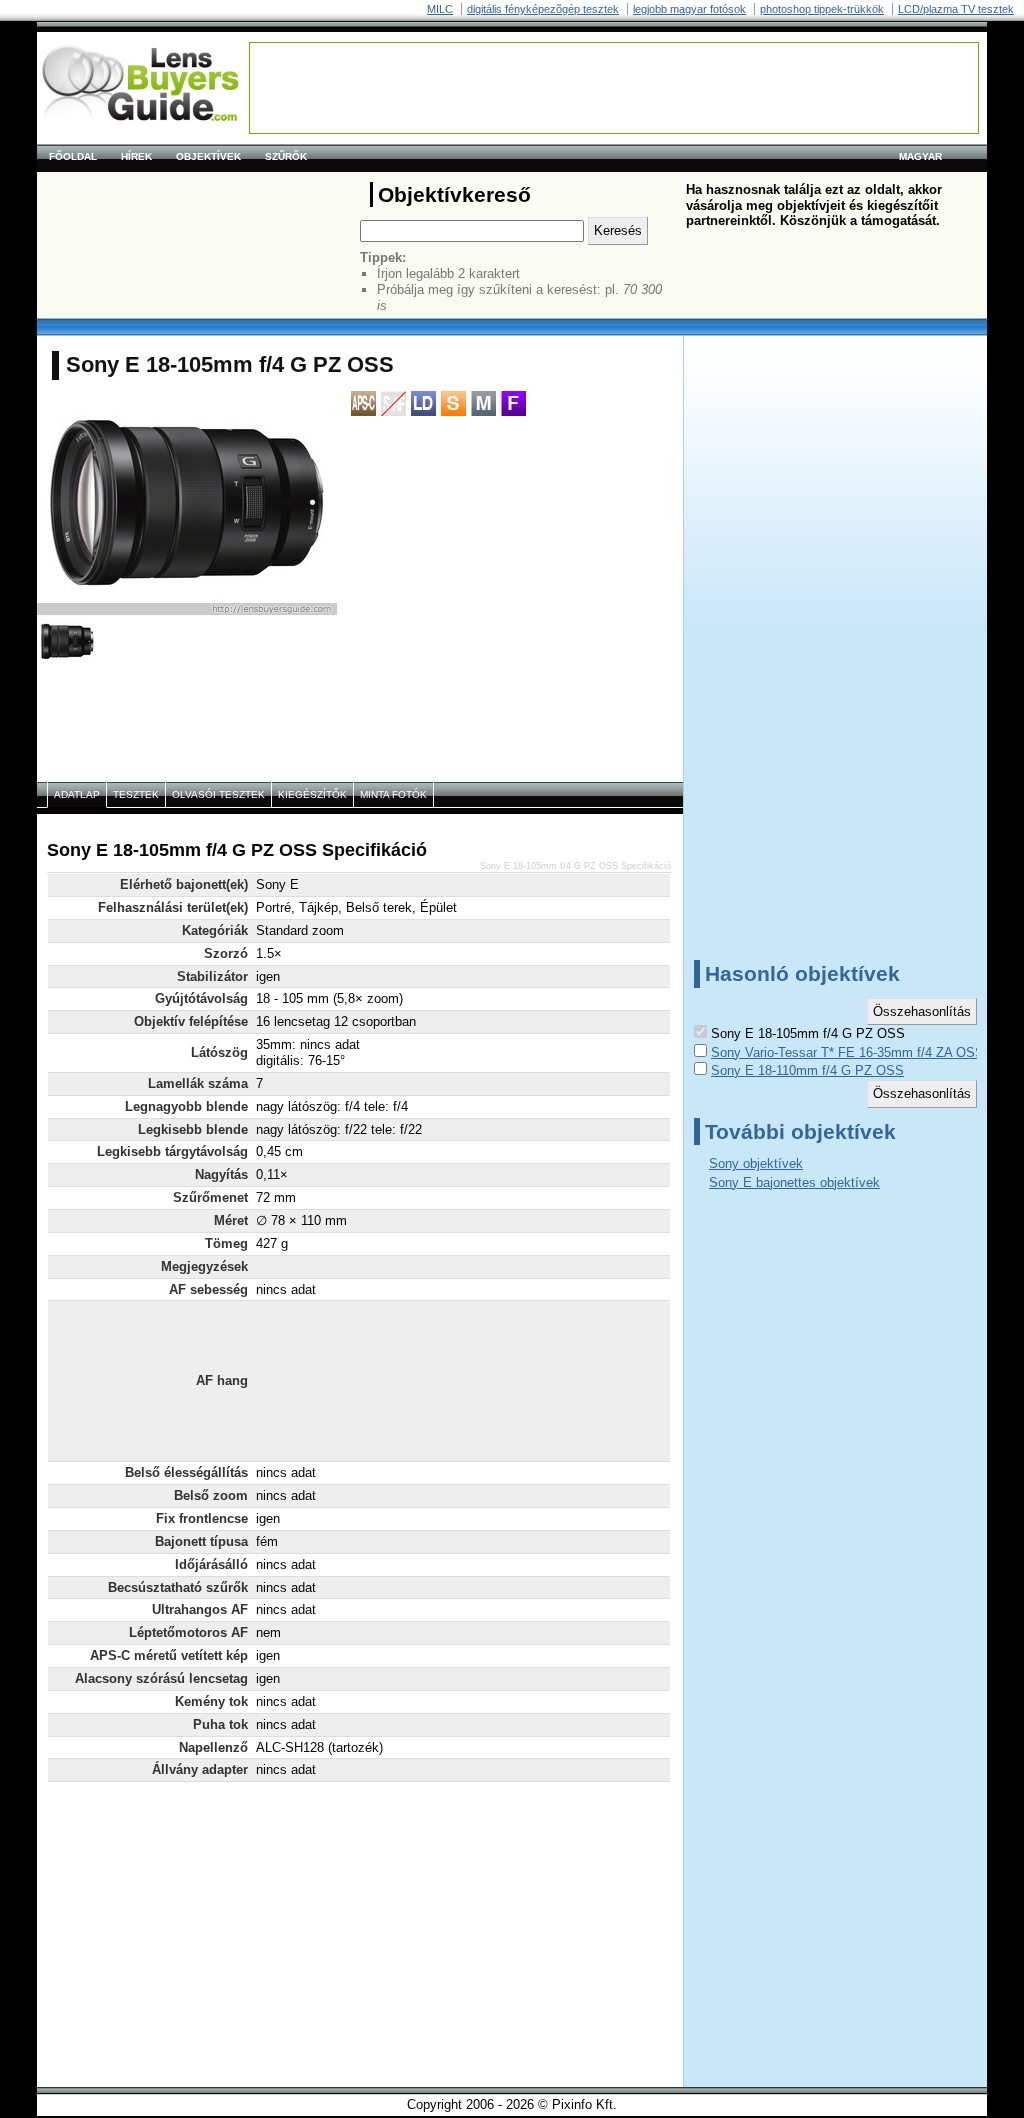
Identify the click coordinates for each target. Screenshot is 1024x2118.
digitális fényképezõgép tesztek (543, 9)
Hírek (136, 156)
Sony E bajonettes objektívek (794, 1182)
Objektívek (208, 156)
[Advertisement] (614, 88)
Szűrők (286, 156)
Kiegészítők (312, 794)
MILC (440, 9)
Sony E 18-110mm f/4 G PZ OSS (807, 1070)
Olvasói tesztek (218, 794)
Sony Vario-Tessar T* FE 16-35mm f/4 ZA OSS (847, 1052)
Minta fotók (393, 794)
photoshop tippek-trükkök (822, 9)
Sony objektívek (756, 1163)
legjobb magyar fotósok (689, 9)
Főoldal (73, 156)
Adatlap (77, 794)
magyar (920, 156)
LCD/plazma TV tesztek (956, 9)
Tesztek (136, 794)
